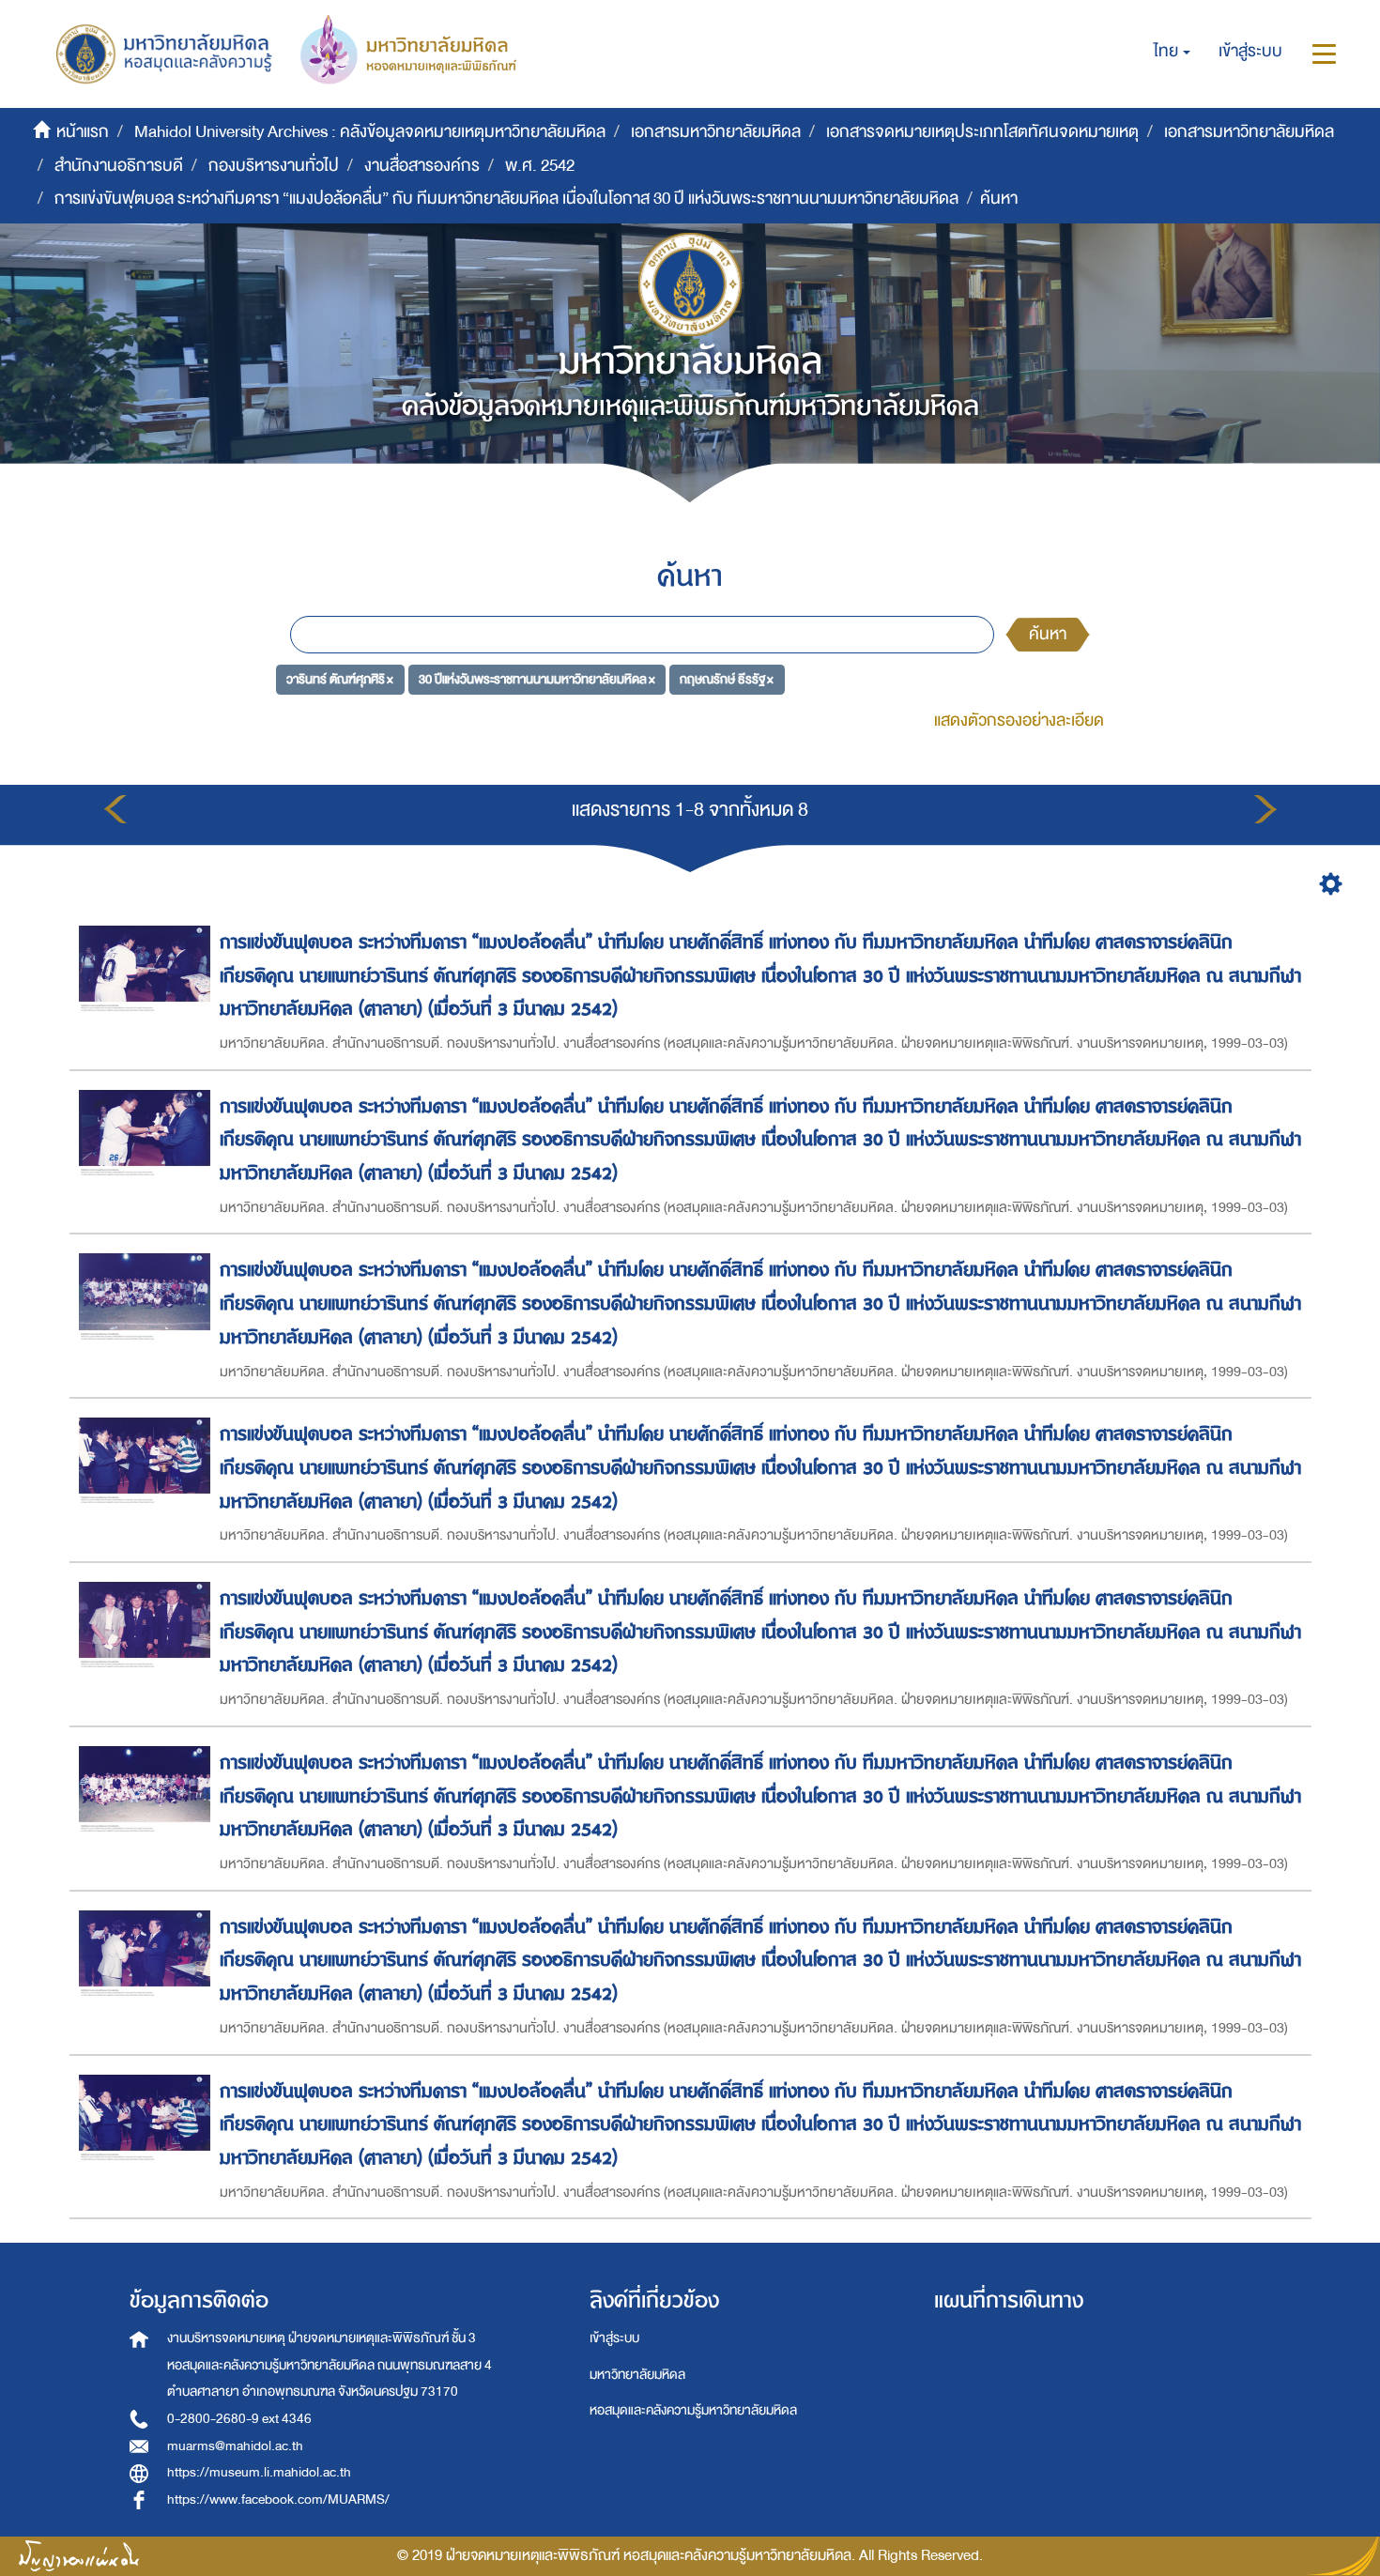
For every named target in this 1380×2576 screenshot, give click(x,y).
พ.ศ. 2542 (540, 166)
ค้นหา (1048, 634)
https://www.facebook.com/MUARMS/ (278, 2499)
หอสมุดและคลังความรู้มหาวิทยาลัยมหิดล (693, 2410)
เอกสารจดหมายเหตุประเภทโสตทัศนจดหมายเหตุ (982, 132)
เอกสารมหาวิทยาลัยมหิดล (716, 132)
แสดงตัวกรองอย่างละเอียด (1019, 721)
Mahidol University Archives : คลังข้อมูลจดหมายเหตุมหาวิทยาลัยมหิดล (370, 132)
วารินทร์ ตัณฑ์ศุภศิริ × (340, 678)
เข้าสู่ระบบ (614, 2338)
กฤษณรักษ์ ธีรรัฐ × (727, 678)
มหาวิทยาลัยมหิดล (637, 2375)
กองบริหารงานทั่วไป (274, 166)
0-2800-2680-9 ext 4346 (239, 2419)
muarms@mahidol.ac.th (235, 2446)
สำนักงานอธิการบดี (119, 166)
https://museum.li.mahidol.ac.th (259, 2472)
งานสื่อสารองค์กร (422, 166)
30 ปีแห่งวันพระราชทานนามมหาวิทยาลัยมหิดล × (537, 678)
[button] (1172, 52)
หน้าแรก (83, 132)
